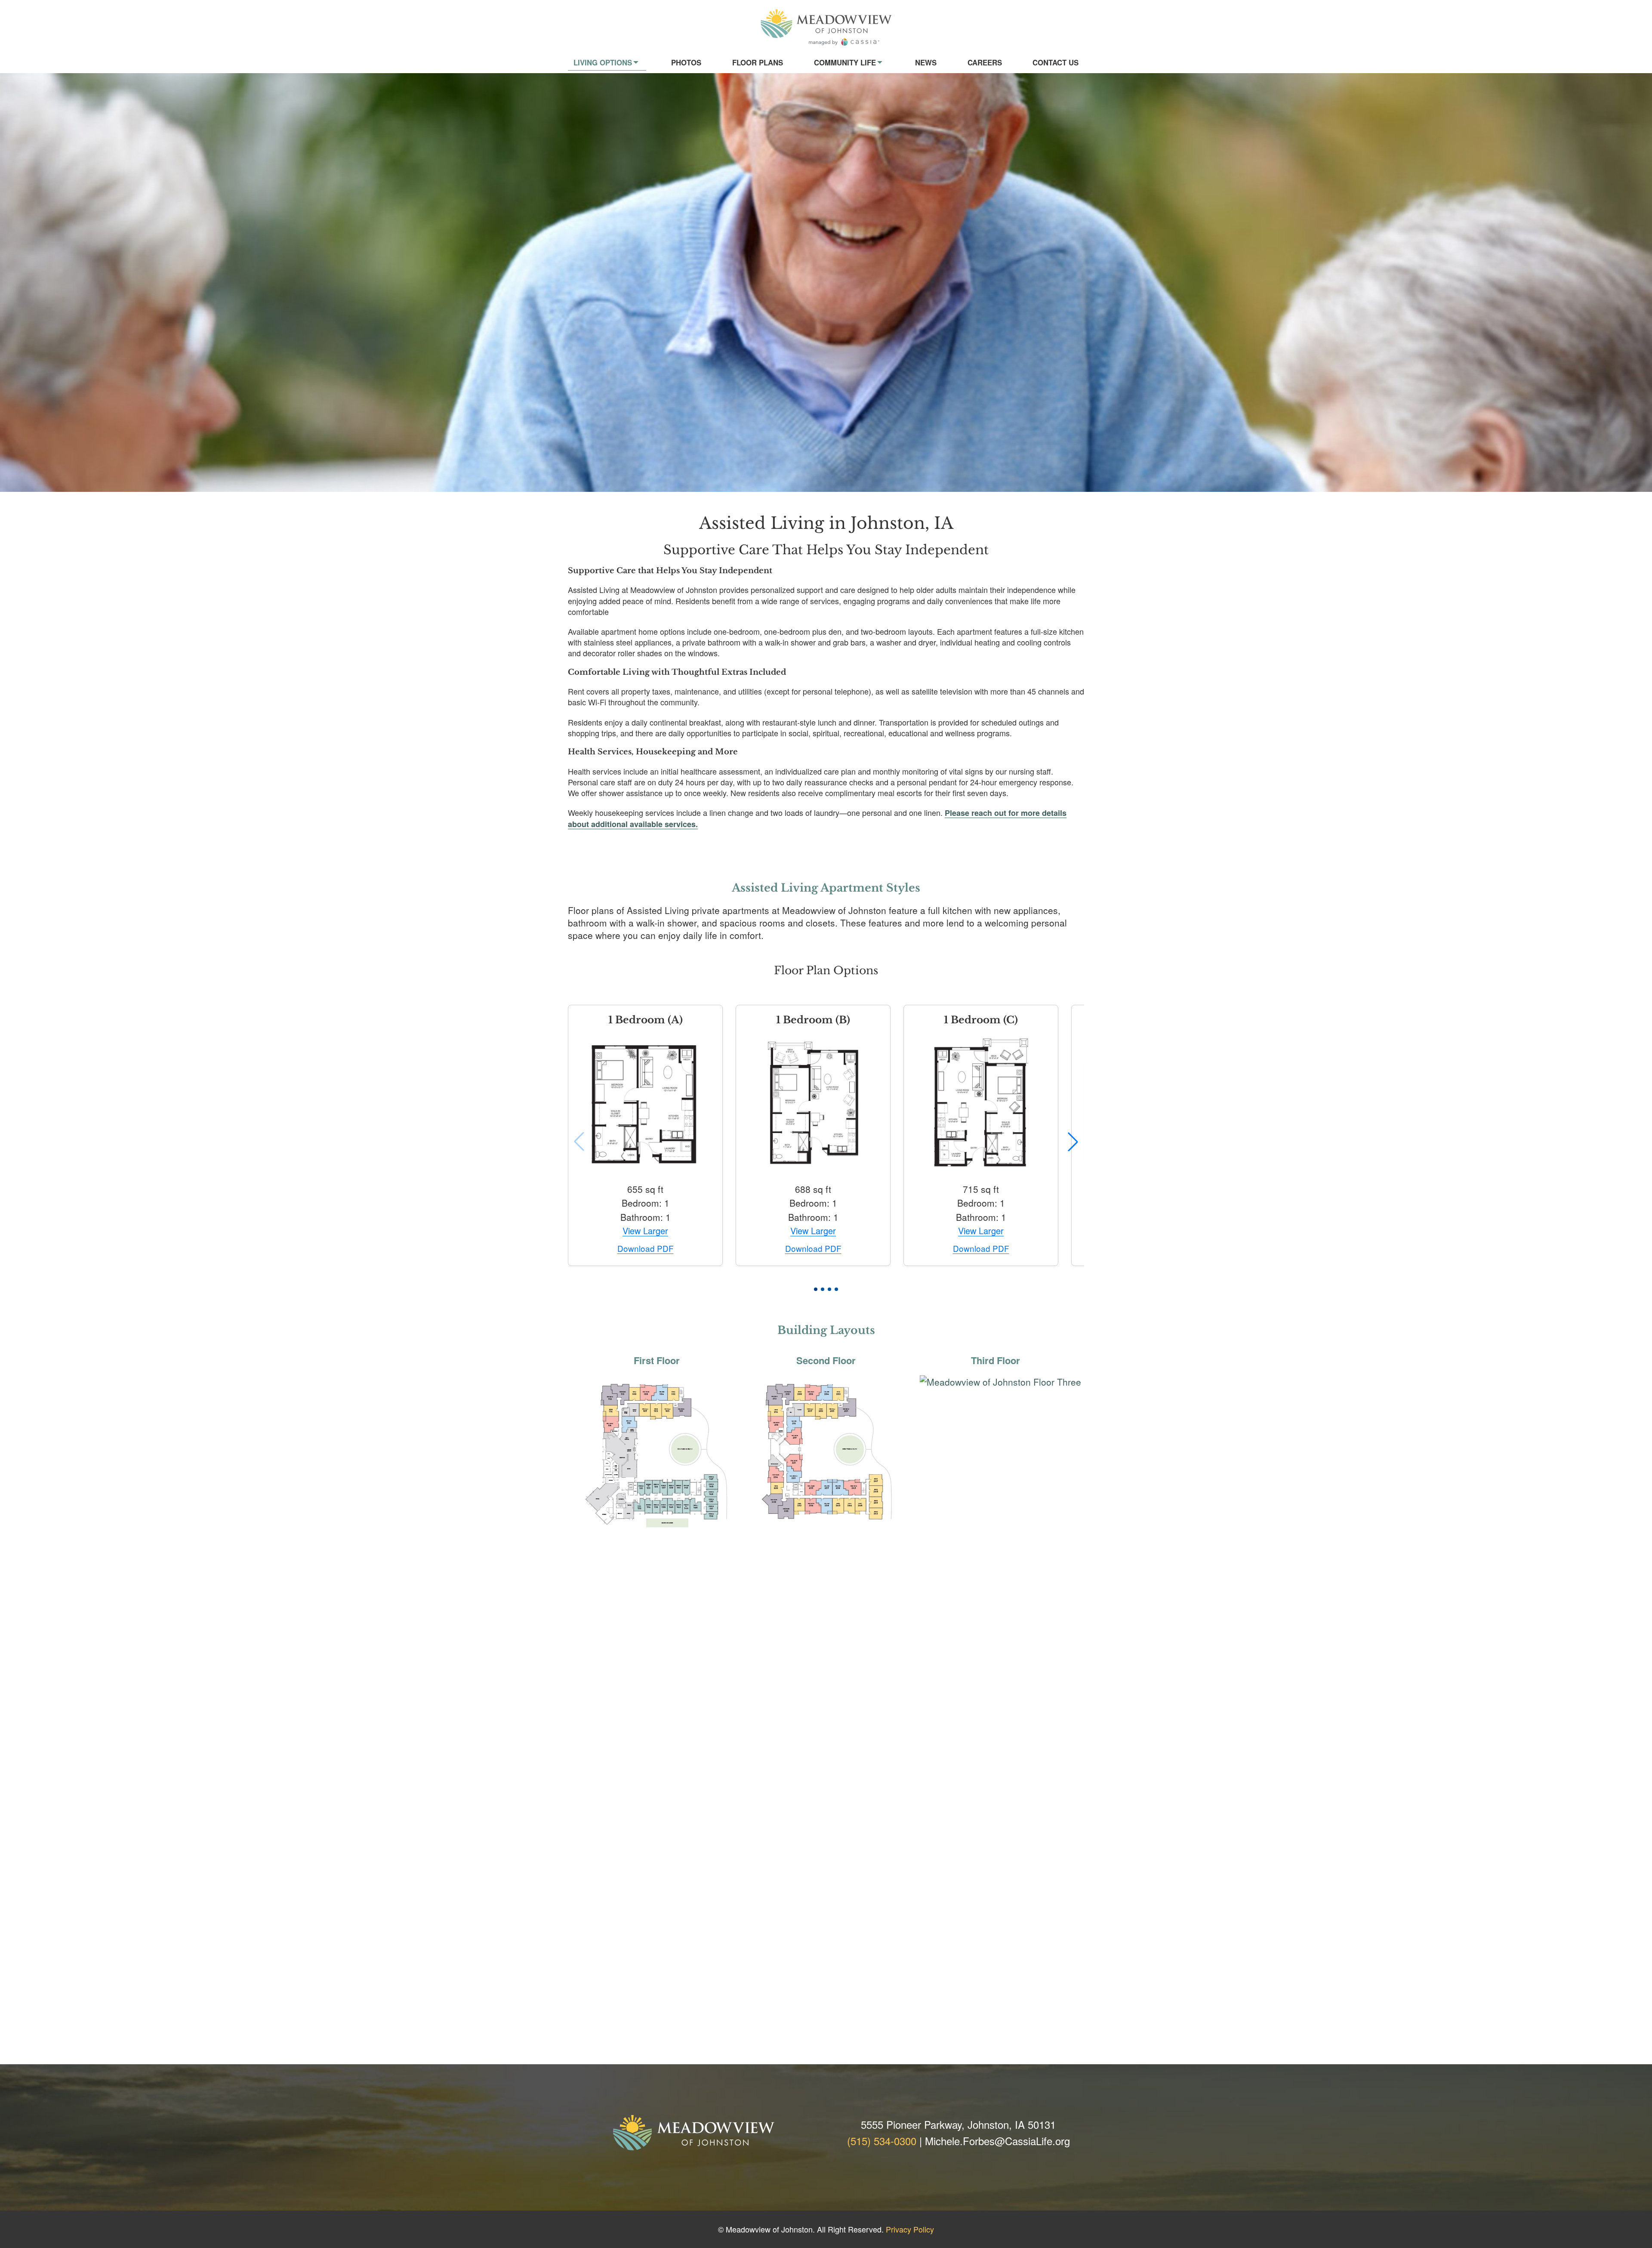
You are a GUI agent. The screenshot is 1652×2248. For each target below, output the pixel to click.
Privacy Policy (910, 2229)
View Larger (645, 1231)
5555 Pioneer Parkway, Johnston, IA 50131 (958, 2124)
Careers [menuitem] (985, 62)
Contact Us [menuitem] (1056, 62)
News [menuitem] (926, 62)
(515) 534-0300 (882, 2141)
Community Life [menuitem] (845, 62)
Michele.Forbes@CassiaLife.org (997, 2141)
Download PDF (646, 1249)
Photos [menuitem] (686, 62)
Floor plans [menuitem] (758, 62)
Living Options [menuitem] (603, 62)
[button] (816, 1289)
